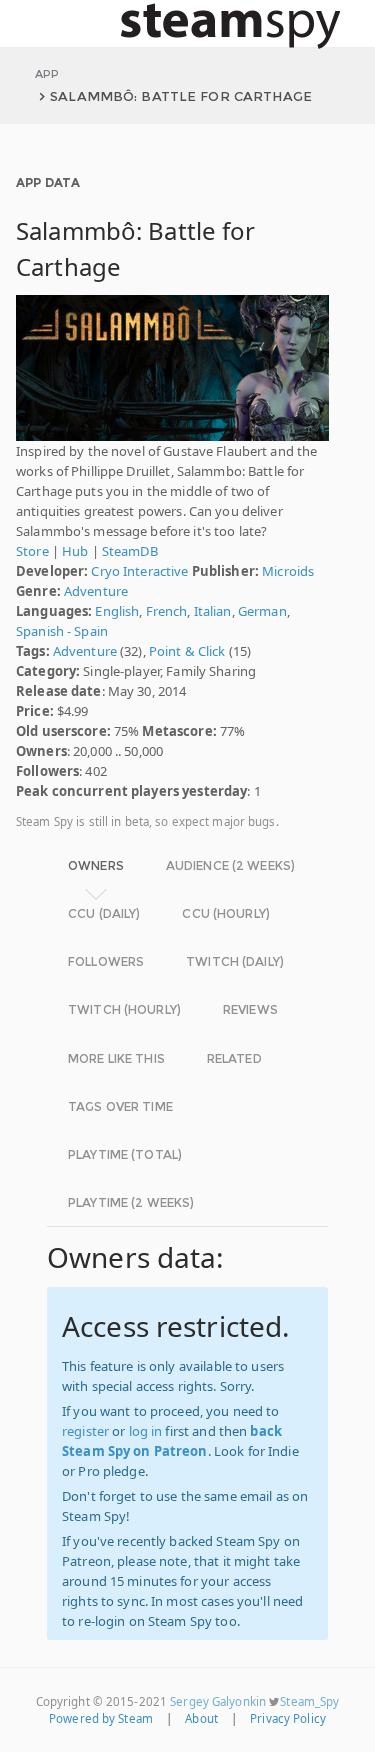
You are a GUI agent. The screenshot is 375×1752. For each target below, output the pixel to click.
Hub (75, 551)
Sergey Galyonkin (218, 1701)
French (167, 611)
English (117, 611)
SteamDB (130, 551)
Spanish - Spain (62, 631)
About (201, 1718)
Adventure (96, 591)
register (85, 1431)
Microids (288, 571)
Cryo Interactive (139, 571)
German (262, 611)
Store (32, 551)
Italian (213, 611)
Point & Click (187, 651)
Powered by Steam (101, 1718)
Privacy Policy (288, 1718)
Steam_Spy (309, 1701)
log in (146, 1431)
